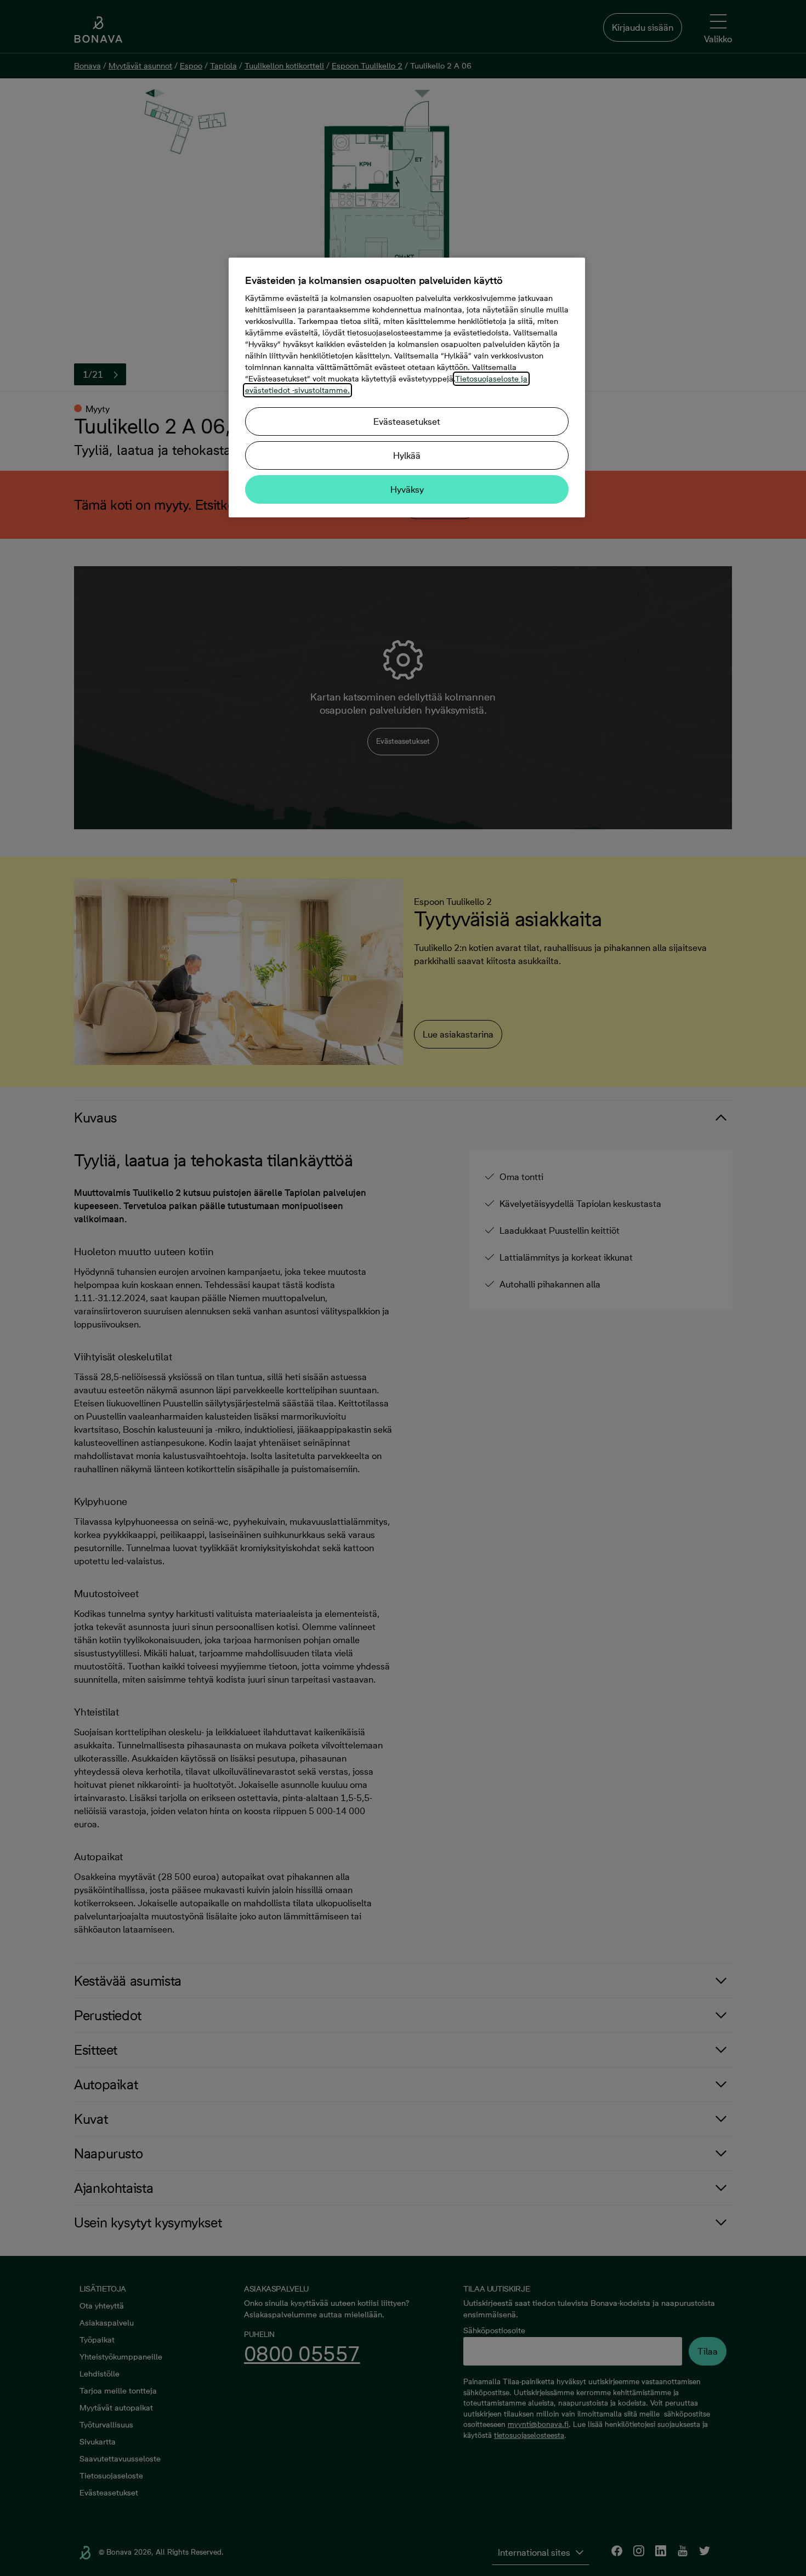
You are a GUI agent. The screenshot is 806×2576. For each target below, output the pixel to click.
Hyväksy (407, 489)
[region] (407, 387)
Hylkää (407, 455)
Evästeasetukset (407, 421)
